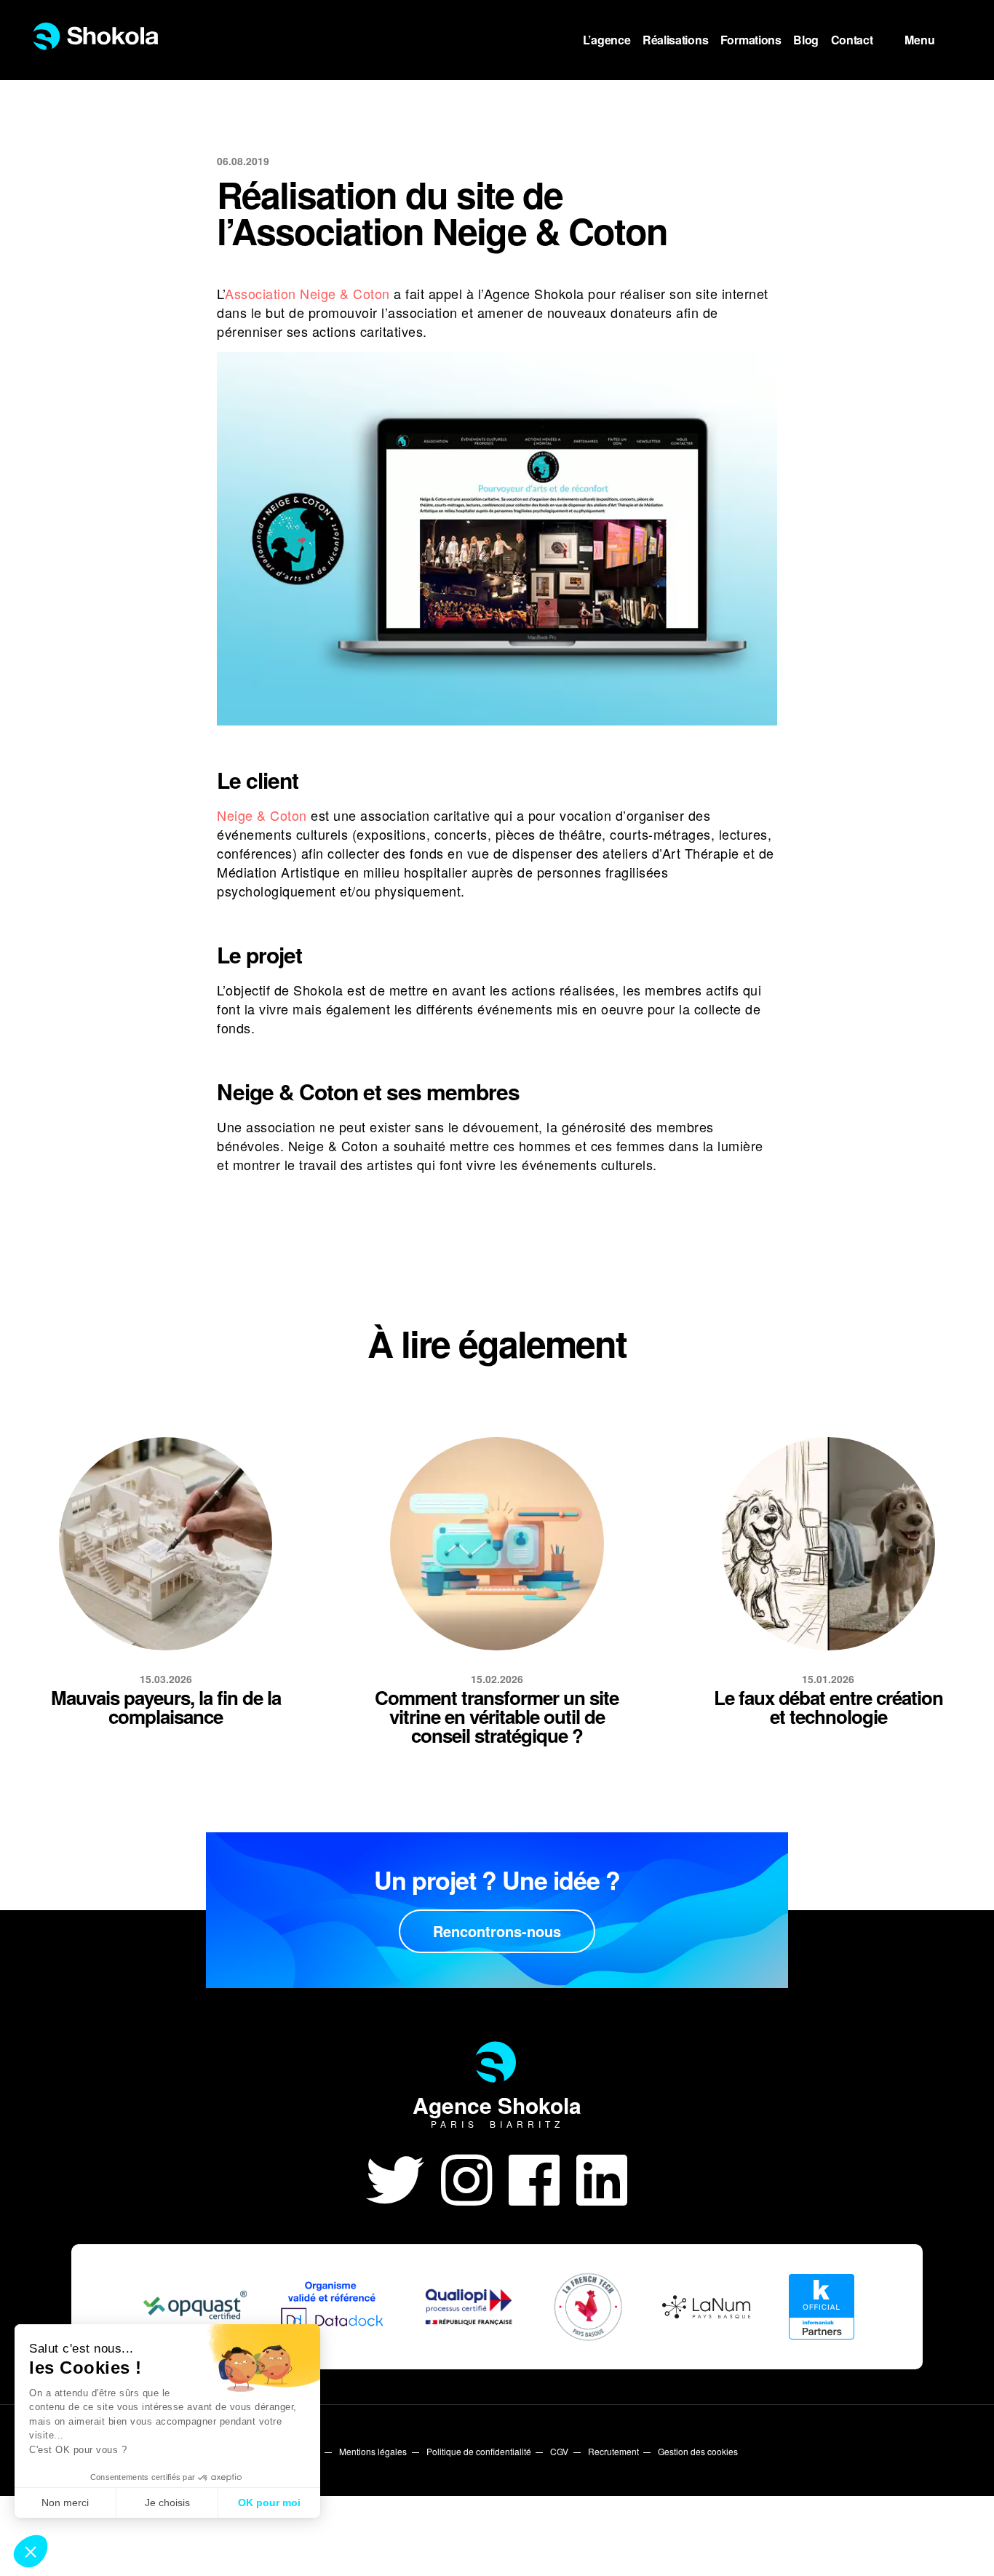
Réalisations (675, 40)
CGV (559, 2451)
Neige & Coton (262, 815)
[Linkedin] (602, 2177)
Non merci (65, 2503)
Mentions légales (373, 2451)
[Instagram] (475, 2177)
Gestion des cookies (698, 2451)
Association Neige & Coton (307, 293)
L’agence (607, 40)
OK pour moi (269, 2503)
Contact (852, 40)
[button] (31, 2551)
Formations (751, 40)
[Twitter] (403, 2177)
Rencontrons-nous (497, 1931)
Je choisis (167, 2503)
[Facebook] (542, 2177)
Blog (806, 40)
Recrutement (613, 2451)
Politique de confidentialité (479, 2451)
